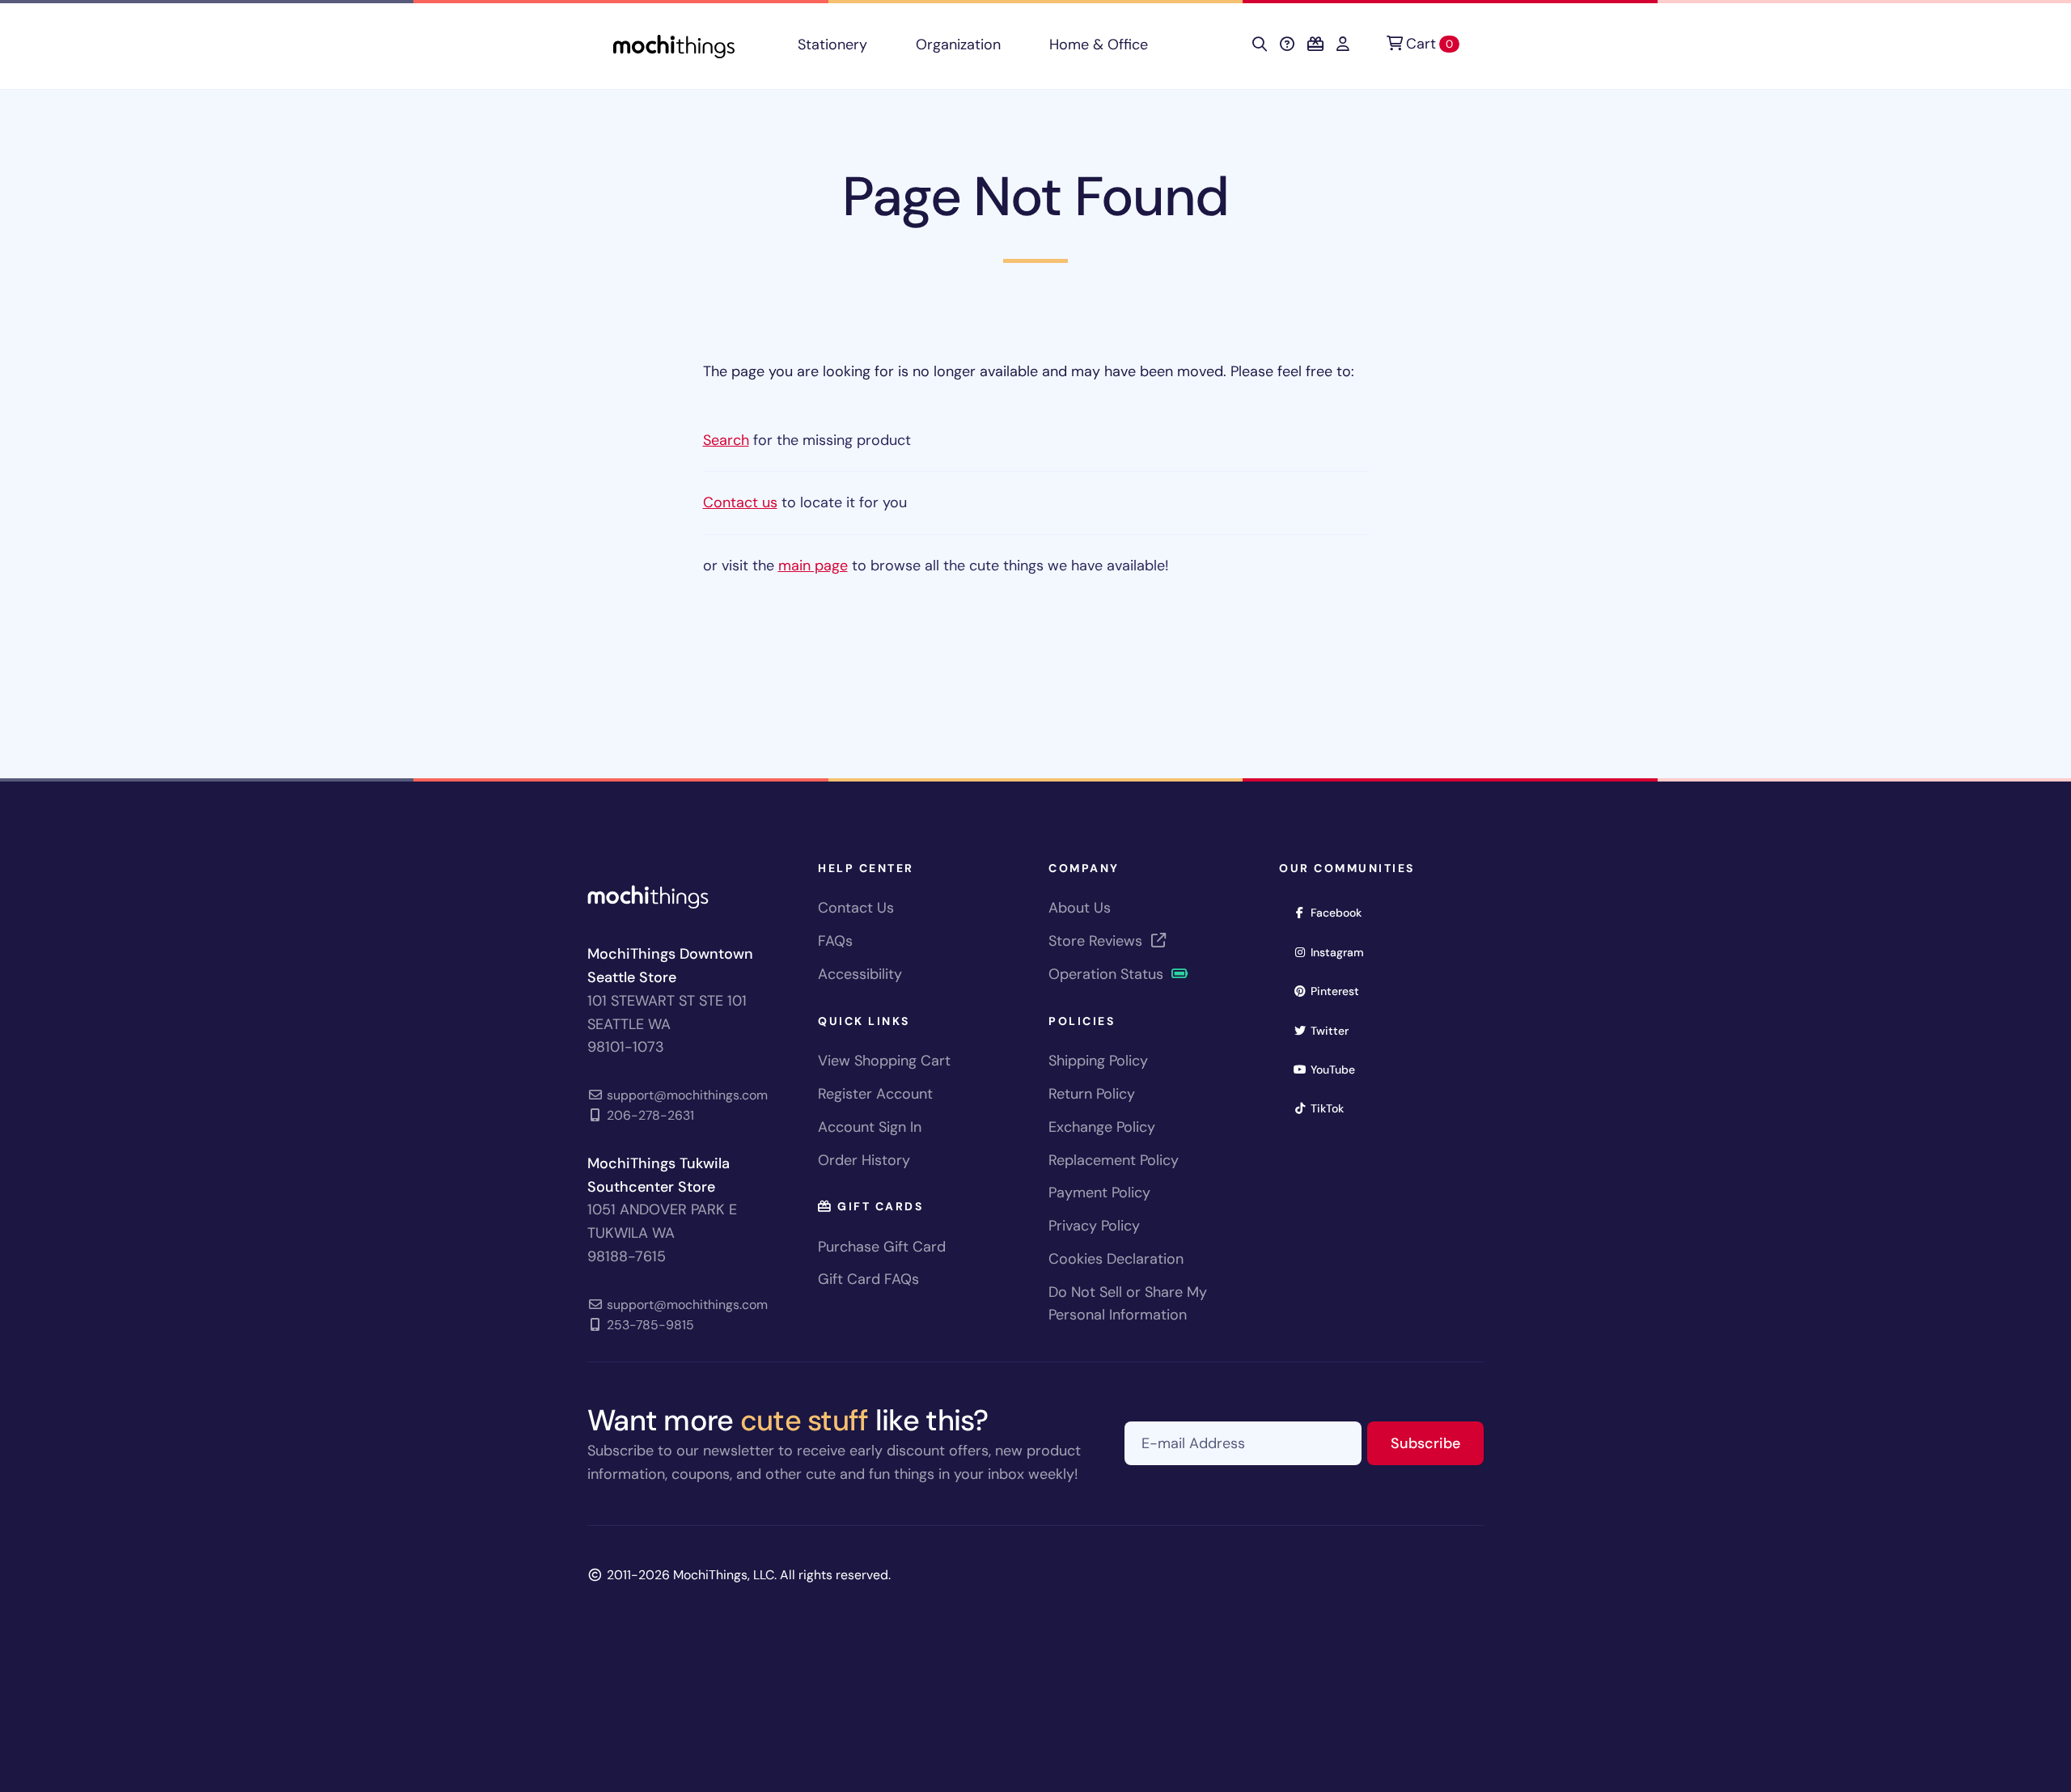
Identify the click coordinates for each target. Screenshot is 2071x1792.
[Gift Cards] (1315, 44)
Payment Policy (1099, 1193)
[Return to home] (674, 45)
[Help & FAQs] (1287, 44)
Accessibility (860, 974)
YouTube (1338, 1069)
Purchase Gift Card (882, 1247)
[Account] (1343, 44)
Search (726, 440)
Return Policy (1092, 1094)
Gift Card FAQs (868, 1279)
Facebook (1341, 912)
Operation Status (1108, 974)
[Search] (1260, 44)
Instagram (1343, 952)
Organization (958, 44)
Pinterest (1340, 991)
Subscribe (1437, 1443)
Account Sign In (870, 1127)
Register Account (875, 1094)
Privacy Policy (1094, 1226)
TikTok (1332, 1108)
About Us (1080, 908)
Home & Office (1099, 44)
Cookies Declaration (1116, 1259)
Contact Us (856, 908)
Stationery (832, 44)
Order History (864, 1160)
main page (813, 566)
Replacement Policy (1114, 1160)
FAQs (835, 941)
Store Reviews (1097, 941)
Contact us (740, 502)
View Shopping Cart (884, 1061)
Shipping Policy (1098, 1061)
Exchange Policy (1102, 1127)
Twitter (1335, 1030)
